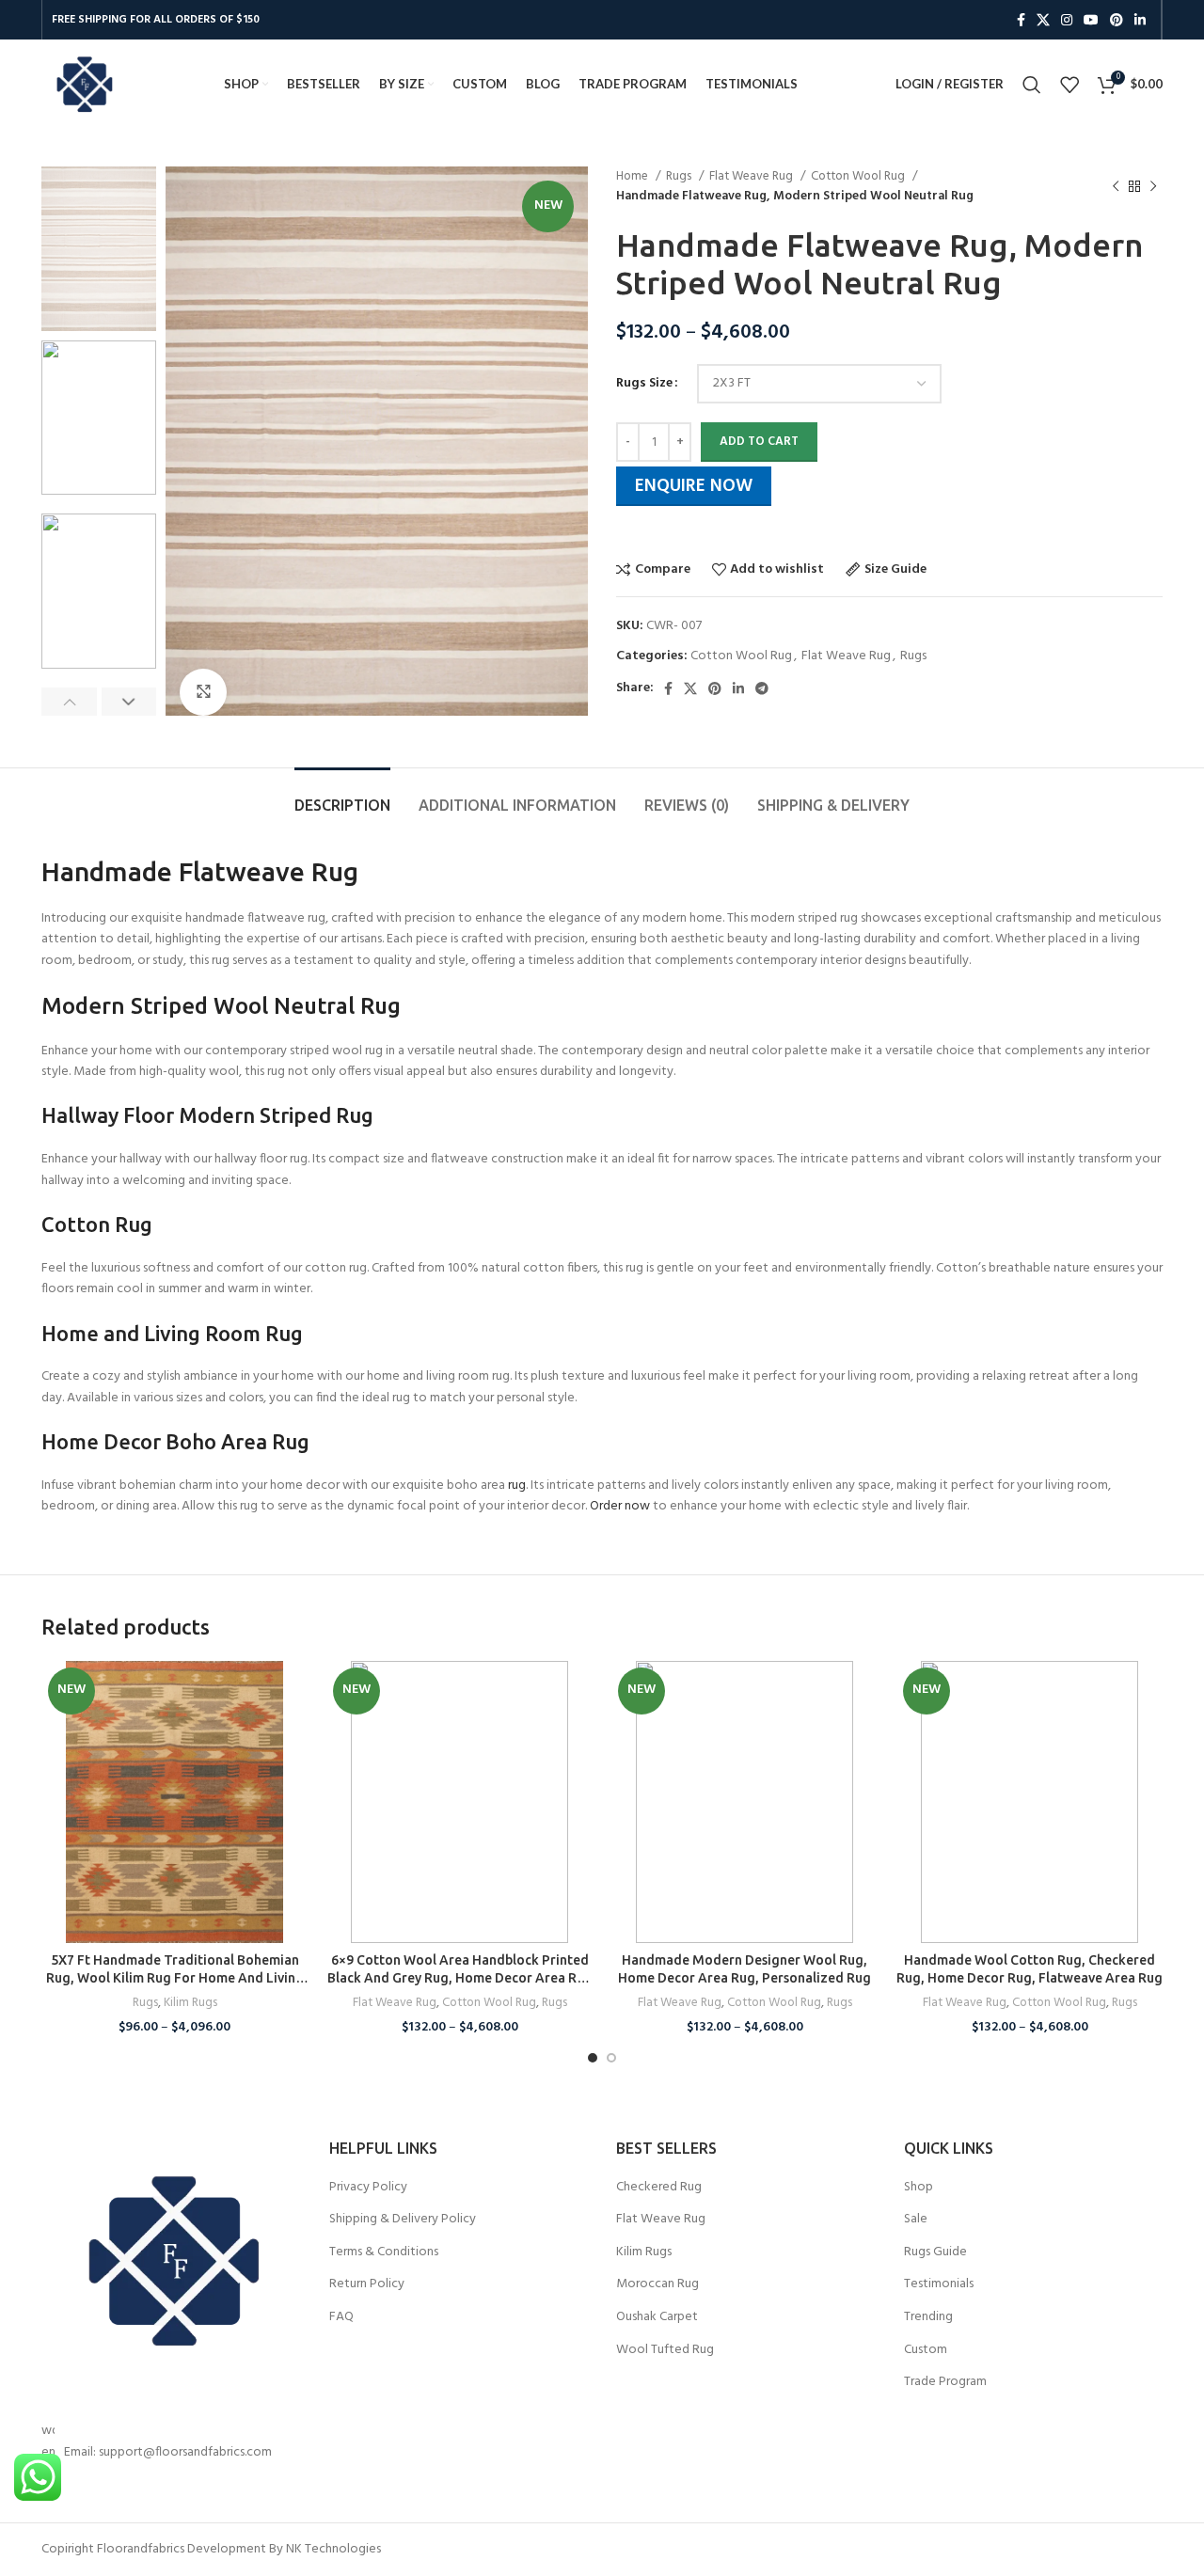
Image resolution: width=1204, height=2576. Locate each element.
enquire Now (694, 486)
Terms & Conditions (384, 2252)
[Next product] (1153, 186)
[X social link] (1043, 20)
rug (517, 1486)
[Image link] (171, 2260)
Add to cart (759, 442)
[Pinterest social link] (1117, 20)
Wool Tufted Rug (665, 2350)
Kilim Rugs (190, 2004)
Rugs (680, 176)
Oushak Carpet (657, 2317)
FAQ (341, 2317)
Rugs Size (644, 384)
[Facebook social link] (1021, 20)
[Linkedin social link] (1140, 20)
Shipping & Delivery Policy (403, 2220)
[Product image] (174, 1802)
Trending (928, 2317)
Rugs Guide (935, 2252)
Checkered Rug (659, 2188)
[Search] (1032, 85)
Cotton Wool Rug (859, 176)
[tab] (342, 796)
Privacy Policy (368, 2188)
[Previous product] (1116, 186)
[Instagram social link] (1067, 20)
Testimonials (939, 2284)
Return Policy (367, 2284)
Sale (916, 2220)
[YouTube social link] (1091, 20)
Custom (926, 2350)
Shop (919, 2188)
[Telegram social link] (762, 688)
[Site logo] (84, 84)
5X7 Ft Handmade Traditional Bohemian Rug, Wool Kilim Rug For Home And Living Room (175, 1978)
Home (634, 176)
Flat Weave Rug (752, 176)
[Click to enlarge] (203, 692)
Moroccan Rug (657, 2284)
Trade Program (945, 2382)
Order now (620, 1506)
